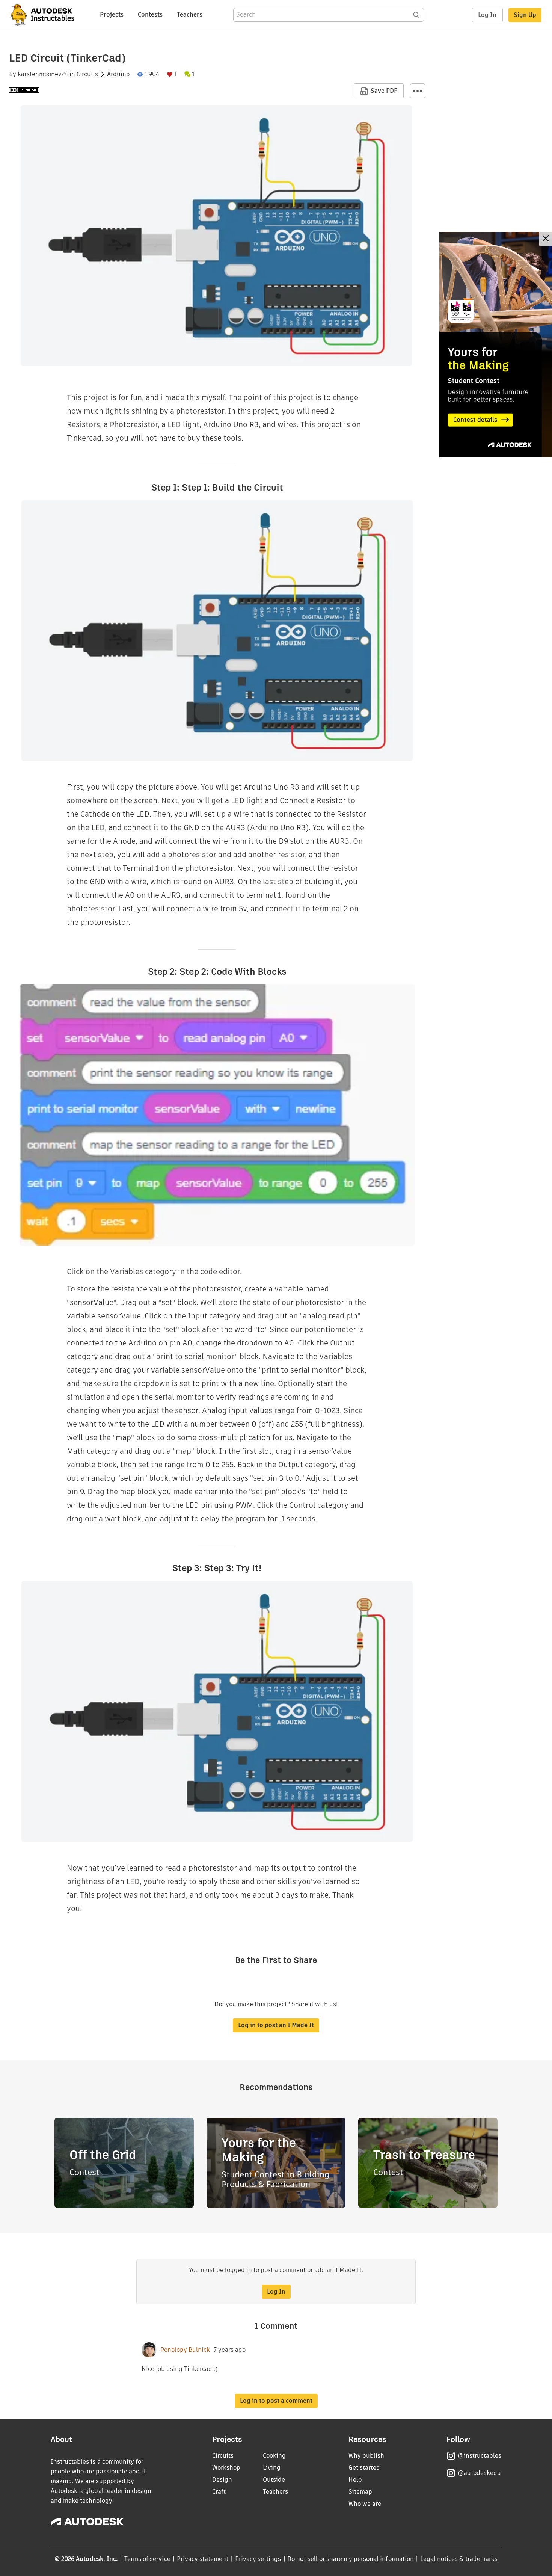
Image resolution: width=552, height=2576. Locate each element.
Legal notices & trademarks (459, 2559)
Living (272, 2468)
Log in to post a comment (276, 2401)
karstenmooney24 (43, 74)
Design (222, 2480)
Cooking (274, 2456)
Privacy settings (258, 2559)
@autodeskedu (479, 2473)
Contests (150, 14)
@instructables (480, 2456)
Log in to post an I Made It (276, 2025)
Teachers (190, 14)
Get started (364, 2468)
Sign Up (525, 15)
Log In (487, 15)
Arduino (118, 74)
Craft (219, 2492)
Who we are (365, 2504)
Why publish (366, 2456)
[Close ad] (546, 239)
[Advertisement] (496, 344)
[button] (418, 91)
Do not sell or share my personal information (350, 2559)
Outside (274, 2480)
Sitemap (360, 2492)
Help (355, 2480)
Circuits (87, 74)
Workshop (226, 2468)
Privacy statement (203, 2559)
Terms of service (147, 2559)
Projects (112, 14)
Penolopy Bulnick (185, 2350)
